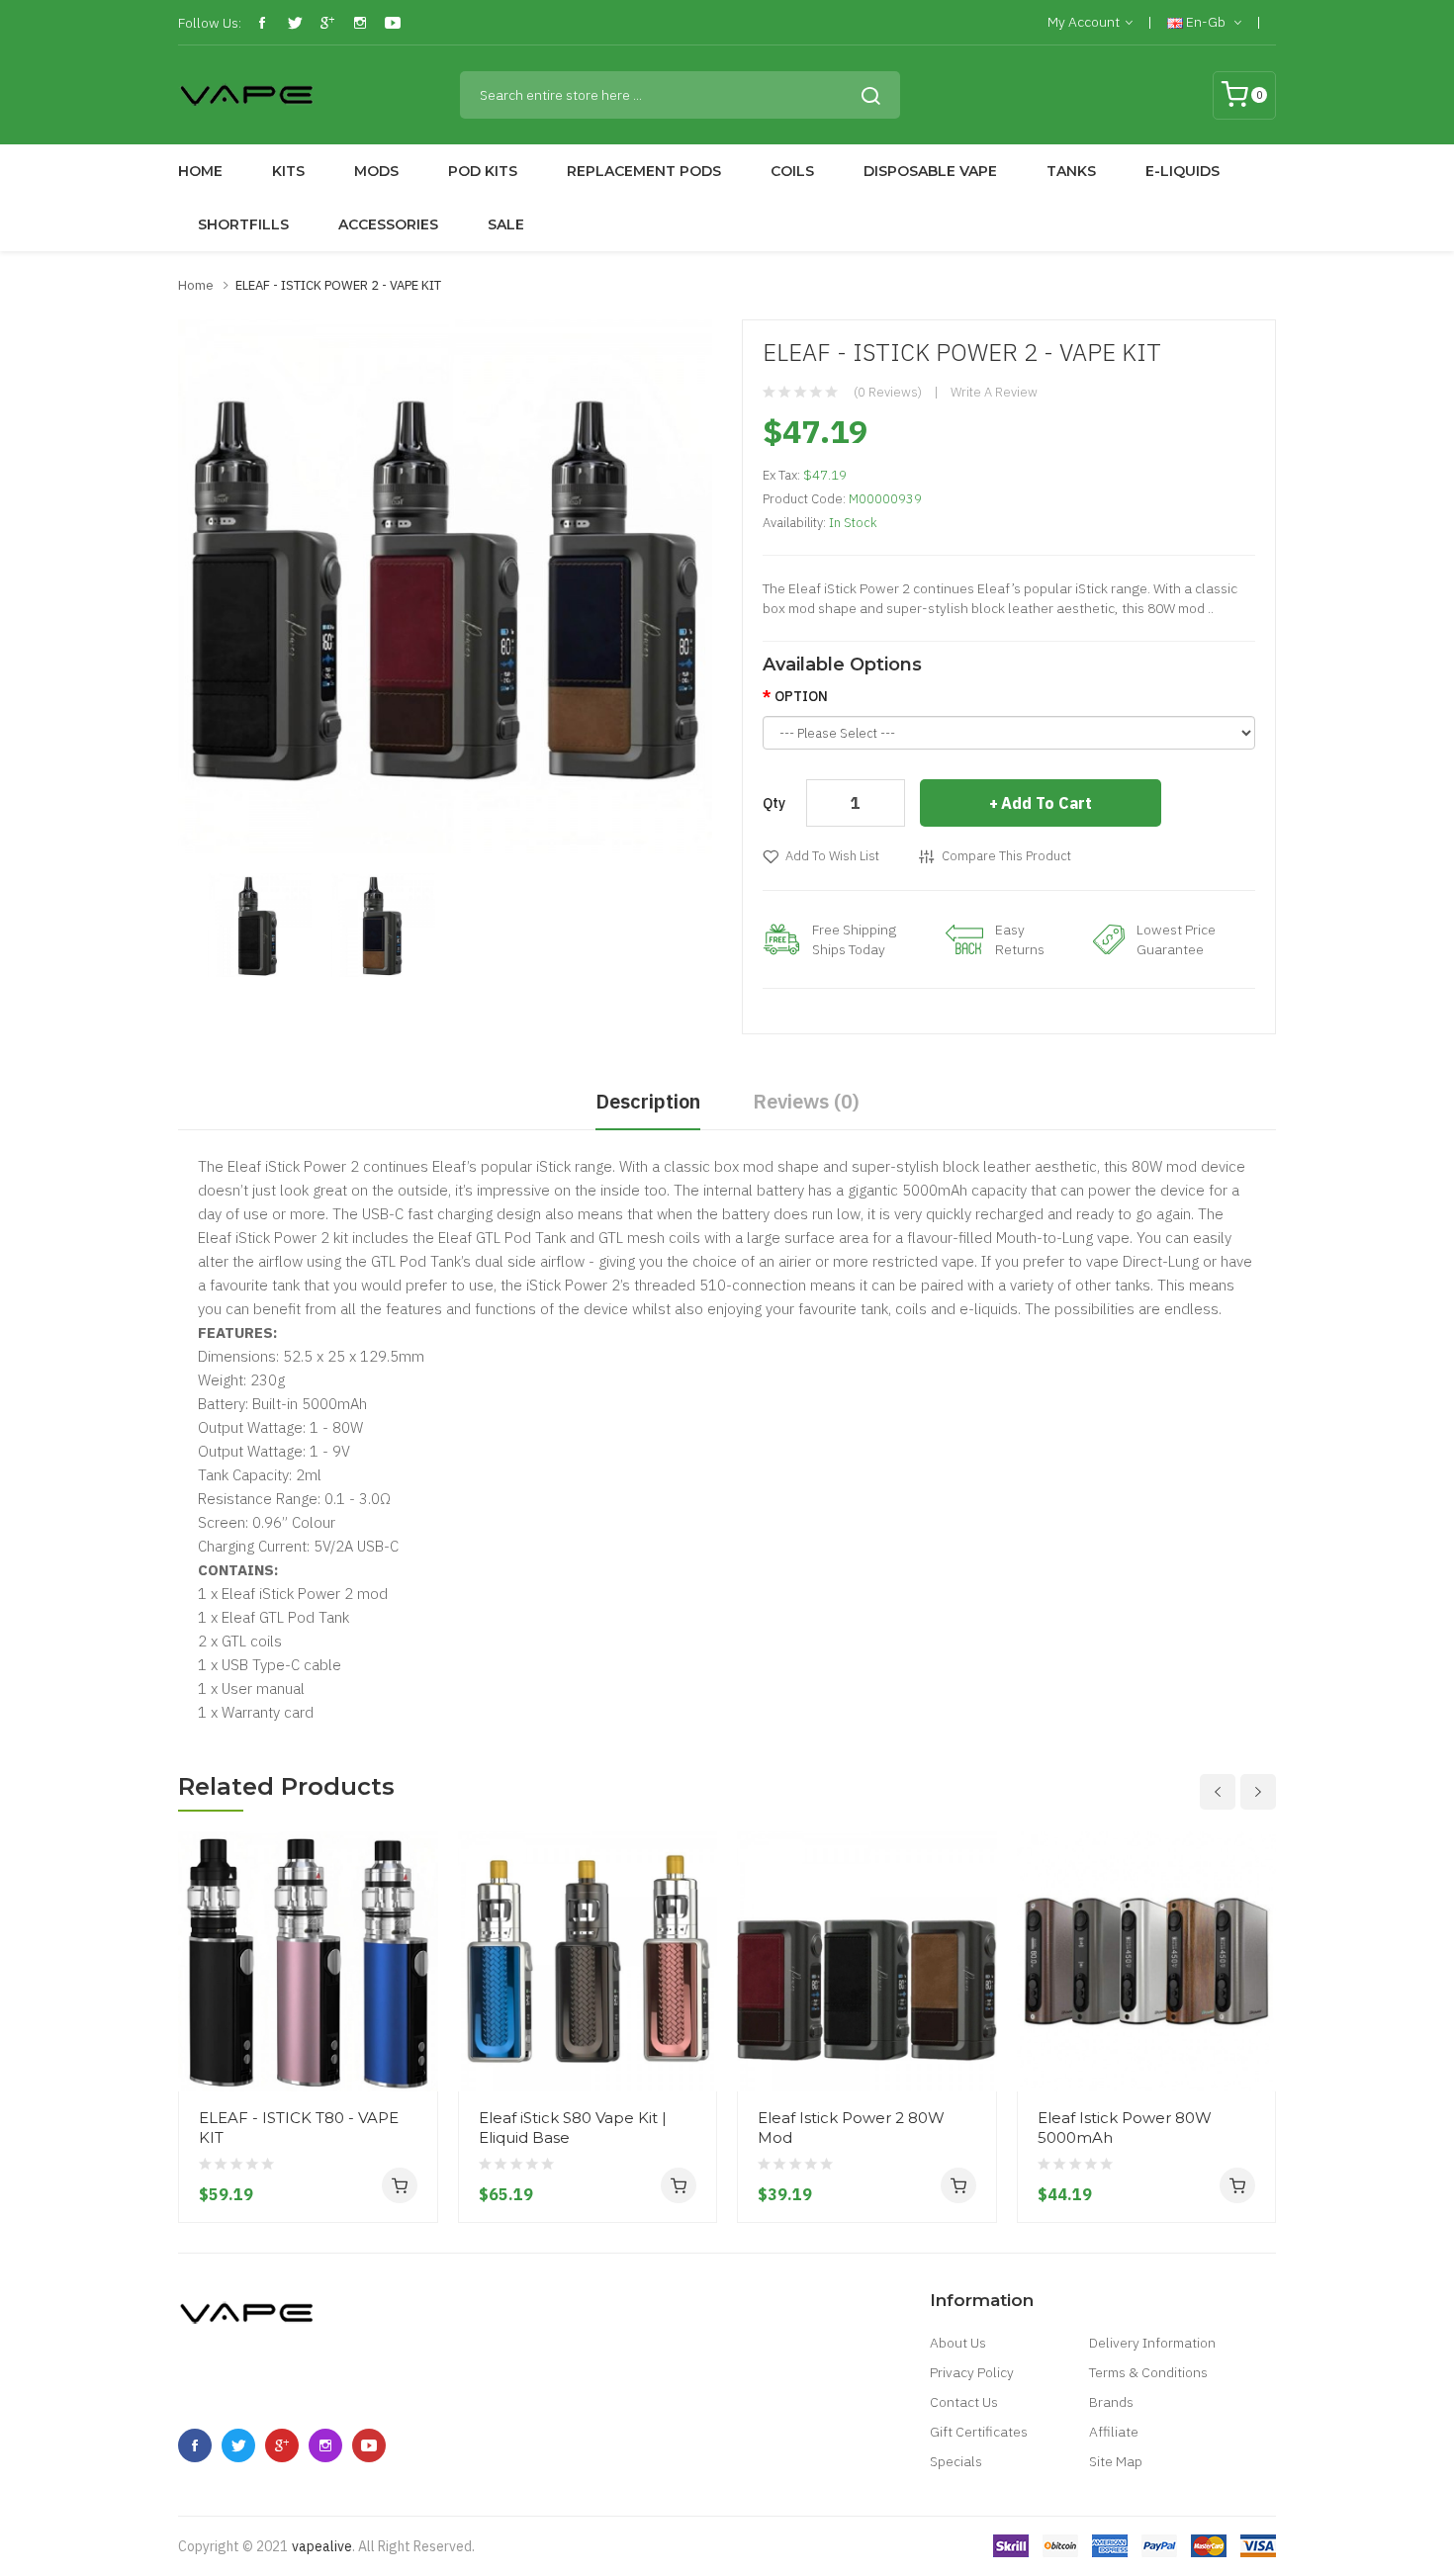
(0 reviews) (888, 392)
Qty (774, 803)
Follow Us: (210, 23)
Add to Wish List (832, 856)
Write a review (994, 392)
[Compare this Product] (415, 2018)
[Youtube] (393, 23)
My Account (1084, 22)
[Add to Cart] (400, 2185)
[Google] (327, 23)
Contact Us (964, 2402)
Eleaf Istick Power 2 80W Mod (851, 2128)
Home (196, 285)
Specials (956, 2461)
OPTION (801, 696)
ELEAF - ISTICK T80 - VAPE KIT (299, 2128)
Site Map (1116, 2461)
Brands (1111, 2402)
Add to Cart (1046, 803)
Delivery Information (1152, 2343)
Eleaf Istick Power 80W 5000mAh (1125, 2128)
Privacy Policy (972, 2372)
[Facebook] (262, 23)
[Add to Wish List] (415, 2054)
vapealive (322, 2546)
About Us (958, 2343)
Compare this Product (1006, 856)
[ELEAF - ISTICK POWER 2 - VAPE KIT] (260, 924)
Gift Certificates (979, 2432)
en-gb (1206, 22)
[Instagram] (360, 23)
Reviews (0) (806, 1101)
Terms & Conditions (1148, 2372)
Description (648, 1101)
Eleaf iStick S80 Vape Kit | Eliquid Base (573, 2128)
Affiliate (1114, 2432)
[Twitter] (295, 23)
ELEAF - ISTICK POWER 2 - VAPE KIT (338, 285)
